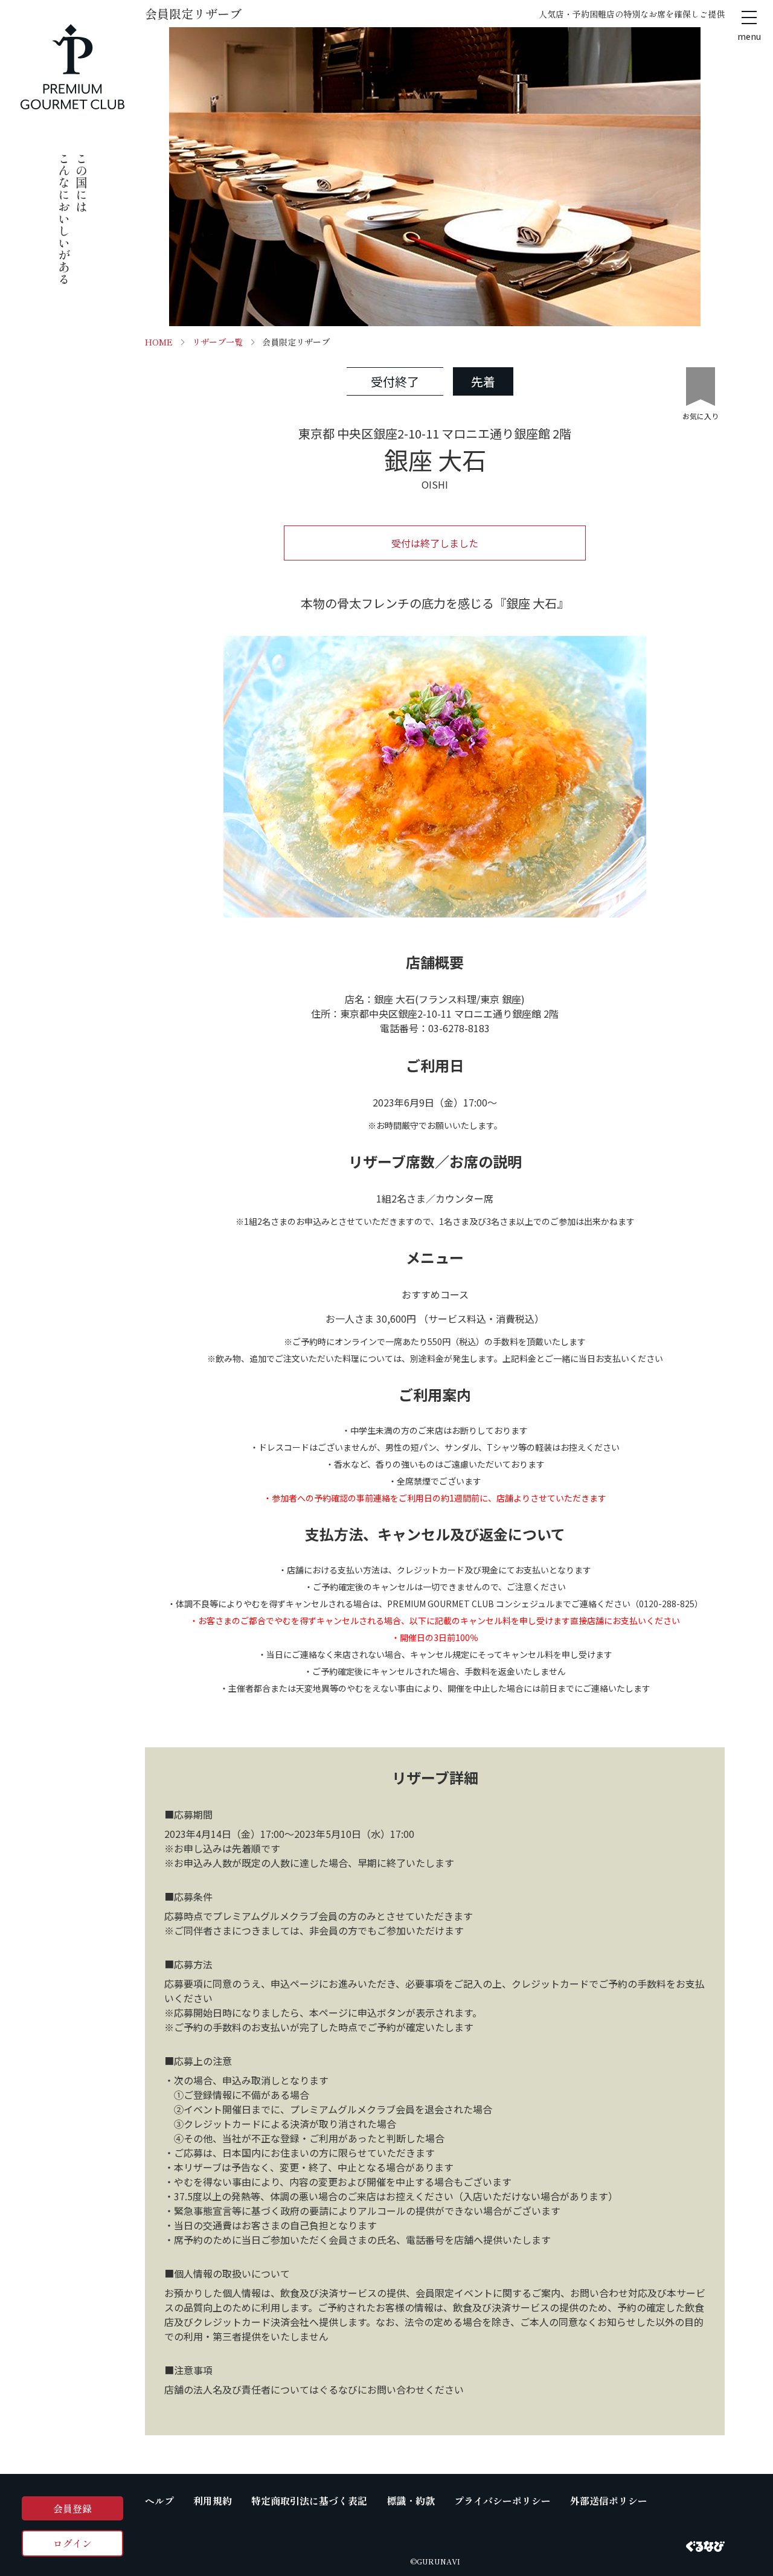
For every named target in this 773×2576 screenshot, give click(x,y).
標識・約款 (411, 2501)
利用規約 (213, 2501)
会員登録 (72, 2508)
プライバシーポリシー (502, 2501)
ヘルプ (159, 2501)
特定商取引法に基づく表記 (309, 2501)
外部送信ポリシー (609, 2501)
